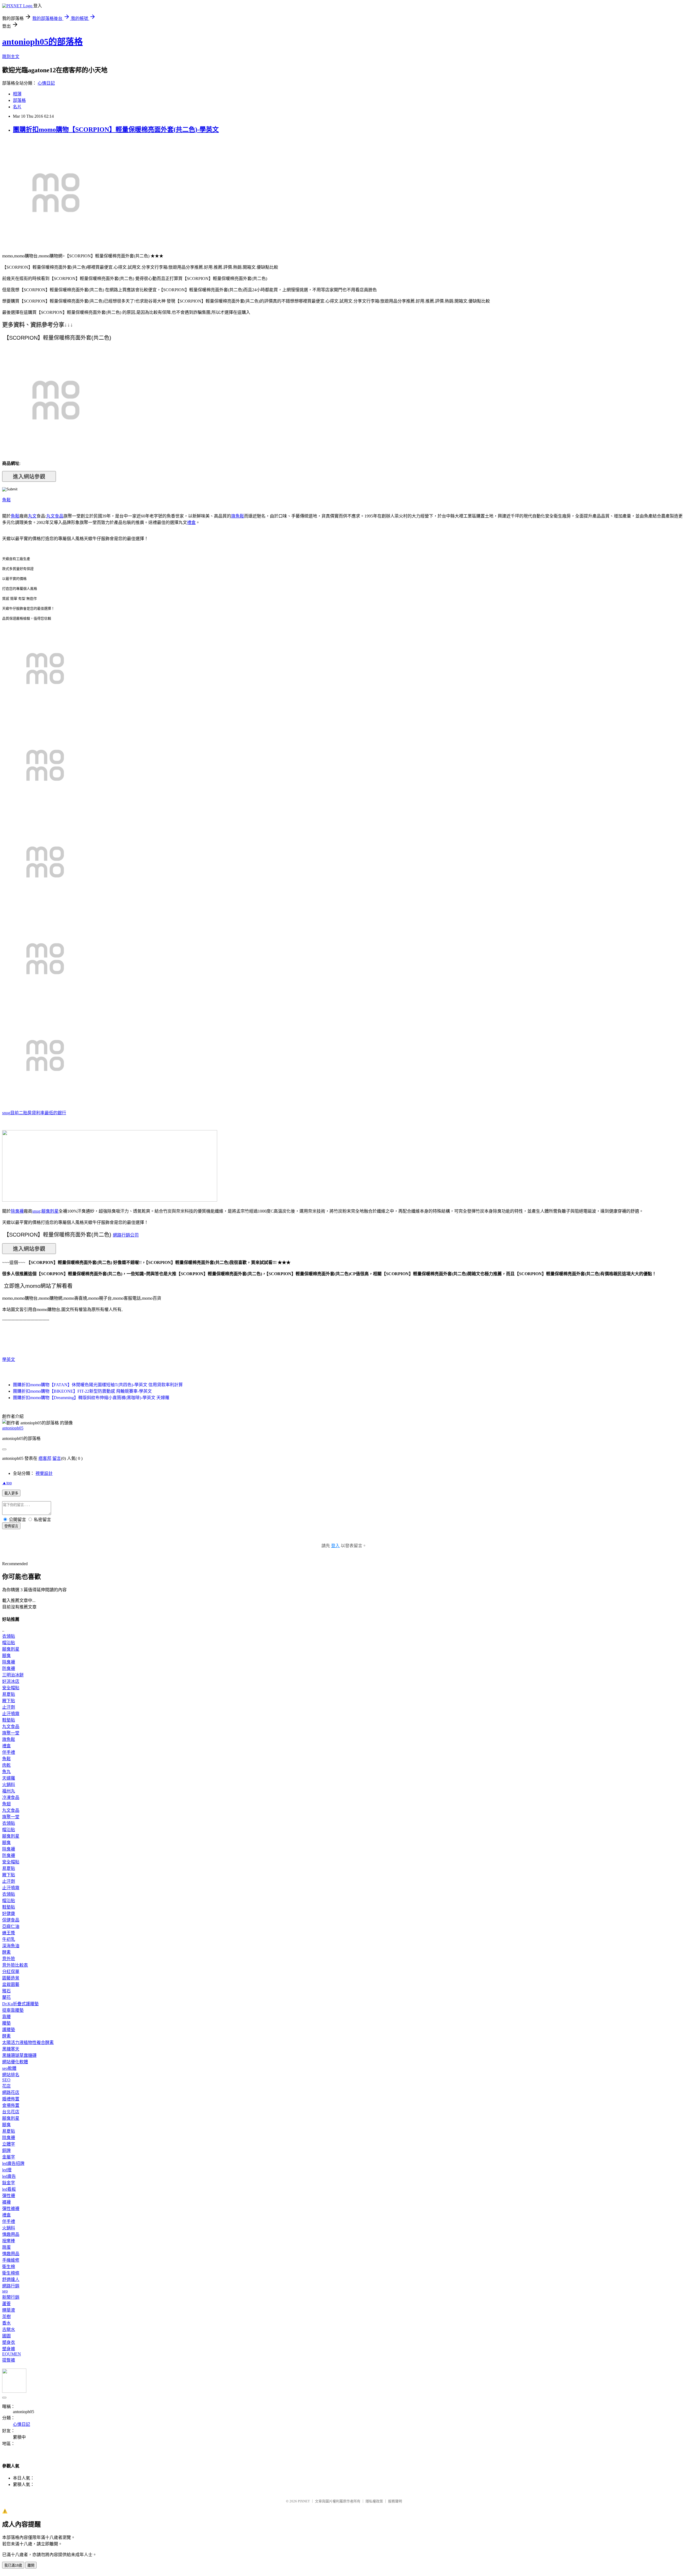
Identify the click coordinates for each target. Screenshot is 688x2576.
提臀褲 (9, 2360)
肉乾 (6, 1765)
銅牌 (6, 2151)
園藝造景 (11, 1978)
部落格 (19, 100)
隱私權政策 (374, 2501)
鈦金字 (9, 2183)
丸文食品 (55, 516)
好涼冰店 (11, 1681)
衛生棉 (9, 2267)
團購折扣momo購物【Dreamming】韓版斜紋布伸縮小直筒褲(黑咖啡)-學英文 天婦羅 (91, 1398)
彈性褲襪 (11, 2209)
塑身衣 (9, 2342)
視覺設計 (44, 1473)
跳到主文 (11, 57)
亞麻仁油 (11, 1926)
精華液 (9, 2310)
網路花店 (11, 2092)
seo (5, 2291)
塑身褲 (9, 2349)
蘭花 (6, 1997)
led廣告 (9, 2176)
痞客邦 (45, 1458)
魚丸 (6, 1772)
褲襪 (6, 2202)
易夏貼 (9, 1694)
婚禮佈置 (11, 2099)
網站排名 (11, 2075)
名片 (17, 107)
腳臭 (6, 1656)
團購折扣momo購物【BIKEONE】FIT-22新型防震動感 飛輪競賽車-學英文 (82, 1391)
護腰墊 (9, 2030)
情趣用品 (11, 2234)
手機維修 (11, 2260)
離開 (31, 2565)
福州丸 (9, 1791)
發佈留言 (11, 1526)
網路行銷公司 (126, 1235)
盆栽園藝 (11, 1984)
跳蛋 (6, 2247)
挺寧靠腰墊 (13, 2010)
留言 (57, 1458)
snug (6, 1113)
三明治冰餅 (13, 1675)
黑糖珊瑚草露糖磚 (19, 2055)
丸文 (32, 516)
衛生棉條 (11, 2273)
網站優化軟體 (15, 2062)
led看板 (9, 2189)
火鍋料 (9, 1785)
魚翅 (6, 1804)
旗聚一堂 (11, 1733)
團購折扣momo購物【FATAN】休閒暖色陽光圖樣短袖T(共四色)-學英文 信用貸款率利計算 (98, 1385)
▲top (7, 1483)
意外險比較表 (15, 1965)
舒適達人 (11, 2279)
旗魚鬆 (238, 516)
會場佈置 (11, 2105)
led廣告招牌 (13, 2163)
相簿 (17, 94)
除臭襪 (17, 1211)
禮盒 (191, 522)
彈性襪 (9, 2196)
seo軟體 (9, 2068)
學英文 (9, 1359)
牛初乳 (9, 1939)
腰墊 (6, 2023)
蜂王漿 (9, 1933)
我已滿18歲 (13, 2565)
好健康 (9, 1914)
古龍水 (9, 2329)
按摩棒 (9, 2241)
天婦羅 (9, 1778)
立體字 (9, 2144)
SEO (6, 2080)
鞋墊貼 (9, 1720)
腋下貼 (9, 1701)
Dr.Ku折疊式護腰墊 (20, 2004)
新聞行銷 (11, 2297)
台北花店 (11, 2112)
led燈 (7, 2170)
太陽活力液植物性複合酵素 (28, 2043)
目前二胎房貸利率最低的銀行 (38, 1113)
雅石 (6, 1991)
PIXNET (304, 2501)
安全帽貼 (11, 1688)
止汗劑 (9, 1707)
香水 (6, 2323)
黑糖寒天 (11, 2049)
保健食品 (11, 1920)
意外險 (9, 1959)
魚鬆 (6, 500)
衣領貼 (9, 1636)
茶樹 (6, 2317)
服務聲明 (395, 2501)
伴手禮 (9, 1752)
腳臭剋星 (50, 1211)
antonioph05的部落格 (42, 42)
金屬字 (9, 2157)
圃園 (6, 2336)
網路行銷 (11, 2286)
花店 (6, 2086)
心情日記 (46, 83)
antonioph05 (13, 1428)
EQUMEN (12, 2354)
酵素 (6, 1952)
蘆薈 (6, 2304)
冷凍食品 (11, 1797)
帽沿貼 (9, 1643)
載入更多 (11, 1493)
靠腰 (6, 2017)
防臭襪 (9, 1668)
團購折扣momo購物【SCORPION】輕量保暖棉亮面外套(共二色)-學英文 (116, 130)
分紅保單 (11, 1972)
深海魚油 (11, 1946)
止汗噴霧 (11, 1714)
